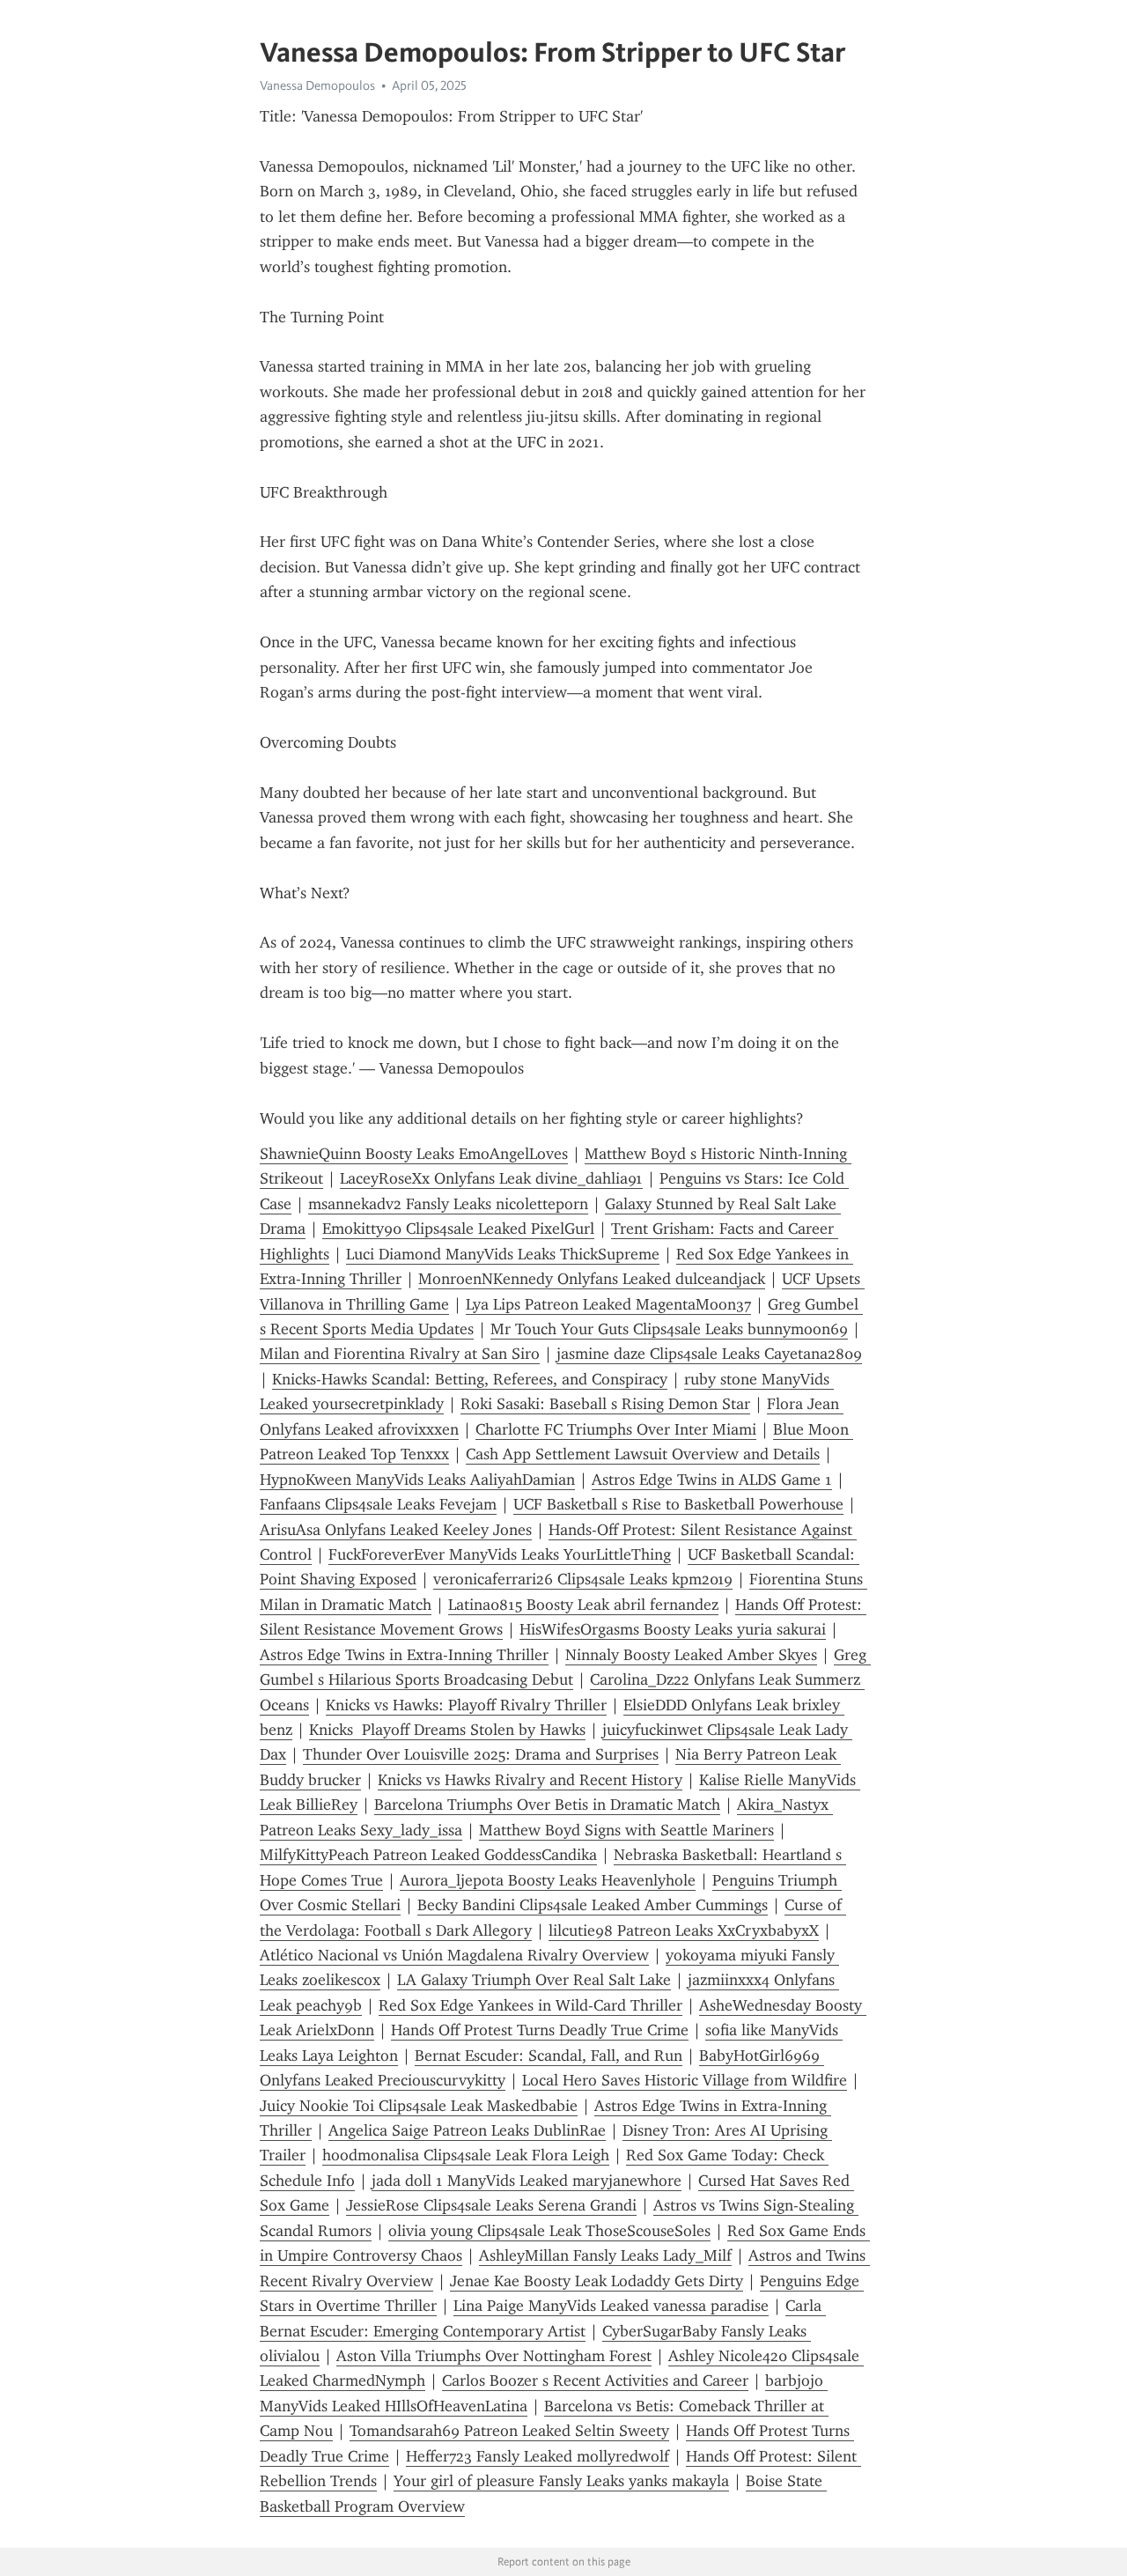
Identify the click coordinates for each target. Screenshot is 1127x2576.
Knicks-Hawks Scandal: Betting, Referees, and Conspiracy (470, 1379)
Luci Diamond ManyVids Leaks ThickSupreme (503, 1254)
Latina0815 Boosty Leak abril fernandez (583, 1605)
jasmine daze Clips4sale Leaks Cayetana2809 (709, 1354)
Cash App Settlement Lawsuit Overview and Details (643, 1454)
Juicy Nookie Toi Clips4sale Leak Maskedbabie (419, 2106)
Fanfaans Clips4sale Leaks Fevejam (378, 1504)
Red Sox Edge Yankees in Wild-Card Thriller (530, 2005)
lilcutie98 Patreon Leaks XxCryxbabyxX (684, 1930)
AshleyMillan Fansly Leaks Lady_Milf (605, 2255)
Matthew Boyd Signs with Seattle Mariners (626, 1830)
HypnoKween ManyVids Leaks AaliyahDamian (417, 1480)
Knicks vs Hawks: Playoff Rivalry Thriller (466, 1705)
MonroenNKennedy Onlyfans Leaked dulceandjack (592, 1279)
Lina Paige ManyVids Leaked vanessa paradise (611, 2306)
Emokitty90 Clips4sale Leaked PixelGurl (458, 1229)
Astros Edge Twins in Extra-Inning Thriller (404, 1655)
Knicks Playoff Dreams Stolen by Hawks (447, 1730)
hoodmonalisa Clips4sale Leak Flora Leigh (466, 2155)
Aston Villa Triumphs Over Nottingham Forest (494, 2356)
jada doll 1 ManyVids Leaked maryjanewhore (527, 2181)
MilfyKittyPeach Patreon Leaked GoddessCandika (428, 1855)
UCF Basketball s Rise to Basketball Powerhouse (678, 1504)
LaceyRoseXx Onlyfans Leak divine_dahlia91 (491, 1178)
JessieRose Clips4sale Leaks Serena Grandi (491, 2205)
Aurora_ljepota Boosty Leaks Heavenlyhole (548, 1880)
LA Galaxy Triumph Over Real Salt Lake (534, 1980)
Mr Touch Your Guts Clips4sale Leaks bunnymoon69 (669, 1329)
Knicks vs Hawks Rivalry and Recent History (530, 1780)
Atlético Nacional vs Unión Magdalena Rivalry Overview (454, 1955)
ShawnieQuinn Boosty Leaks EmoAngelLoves (414, 1154)
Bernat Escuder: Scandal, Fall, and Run (549, 2056)
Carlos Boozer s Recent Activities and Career (595, 2380)
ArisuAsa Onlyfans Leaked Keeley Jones (396, 1530)
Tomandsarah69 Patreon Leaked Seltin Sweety (509, 2431)
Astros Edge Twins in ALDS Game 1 (712, 1480)
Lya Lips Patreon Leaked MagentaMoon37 (608, 1304)
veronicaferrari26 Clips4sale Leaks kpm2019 (583, 1579)
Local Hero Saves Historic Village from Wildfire (685, 2080)
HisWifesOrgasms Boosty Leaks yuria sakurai (673, 1629)
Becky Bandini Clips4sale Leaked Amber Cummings (593, 1905)
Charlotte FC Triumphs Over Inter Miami (616, 1429)
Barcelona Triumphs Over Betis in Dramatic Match (547, 1805)
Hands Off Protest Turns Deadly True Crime (540, 2030)
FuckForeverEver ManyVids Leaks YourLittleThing (500, 1554)
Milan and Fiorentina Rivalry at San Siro (400, 1354)
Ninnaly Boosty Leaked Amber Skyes (691, 1655)
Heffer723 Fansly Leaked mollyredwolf (538, 2456)
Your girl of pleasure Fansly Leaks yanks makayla (561, 2481)
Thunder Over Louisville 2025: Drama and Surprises (481, 1754)
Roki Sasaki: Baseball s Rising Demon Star (605, 1404)
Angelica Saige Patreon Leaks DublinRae (467, 2130)
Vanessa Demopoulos (317, 85)
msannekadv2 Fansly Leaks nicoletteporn (448, 1204)
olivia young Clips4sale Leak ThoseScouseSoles (549, 2231)
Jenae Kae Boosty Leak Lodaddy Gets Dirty (597, 2281)
